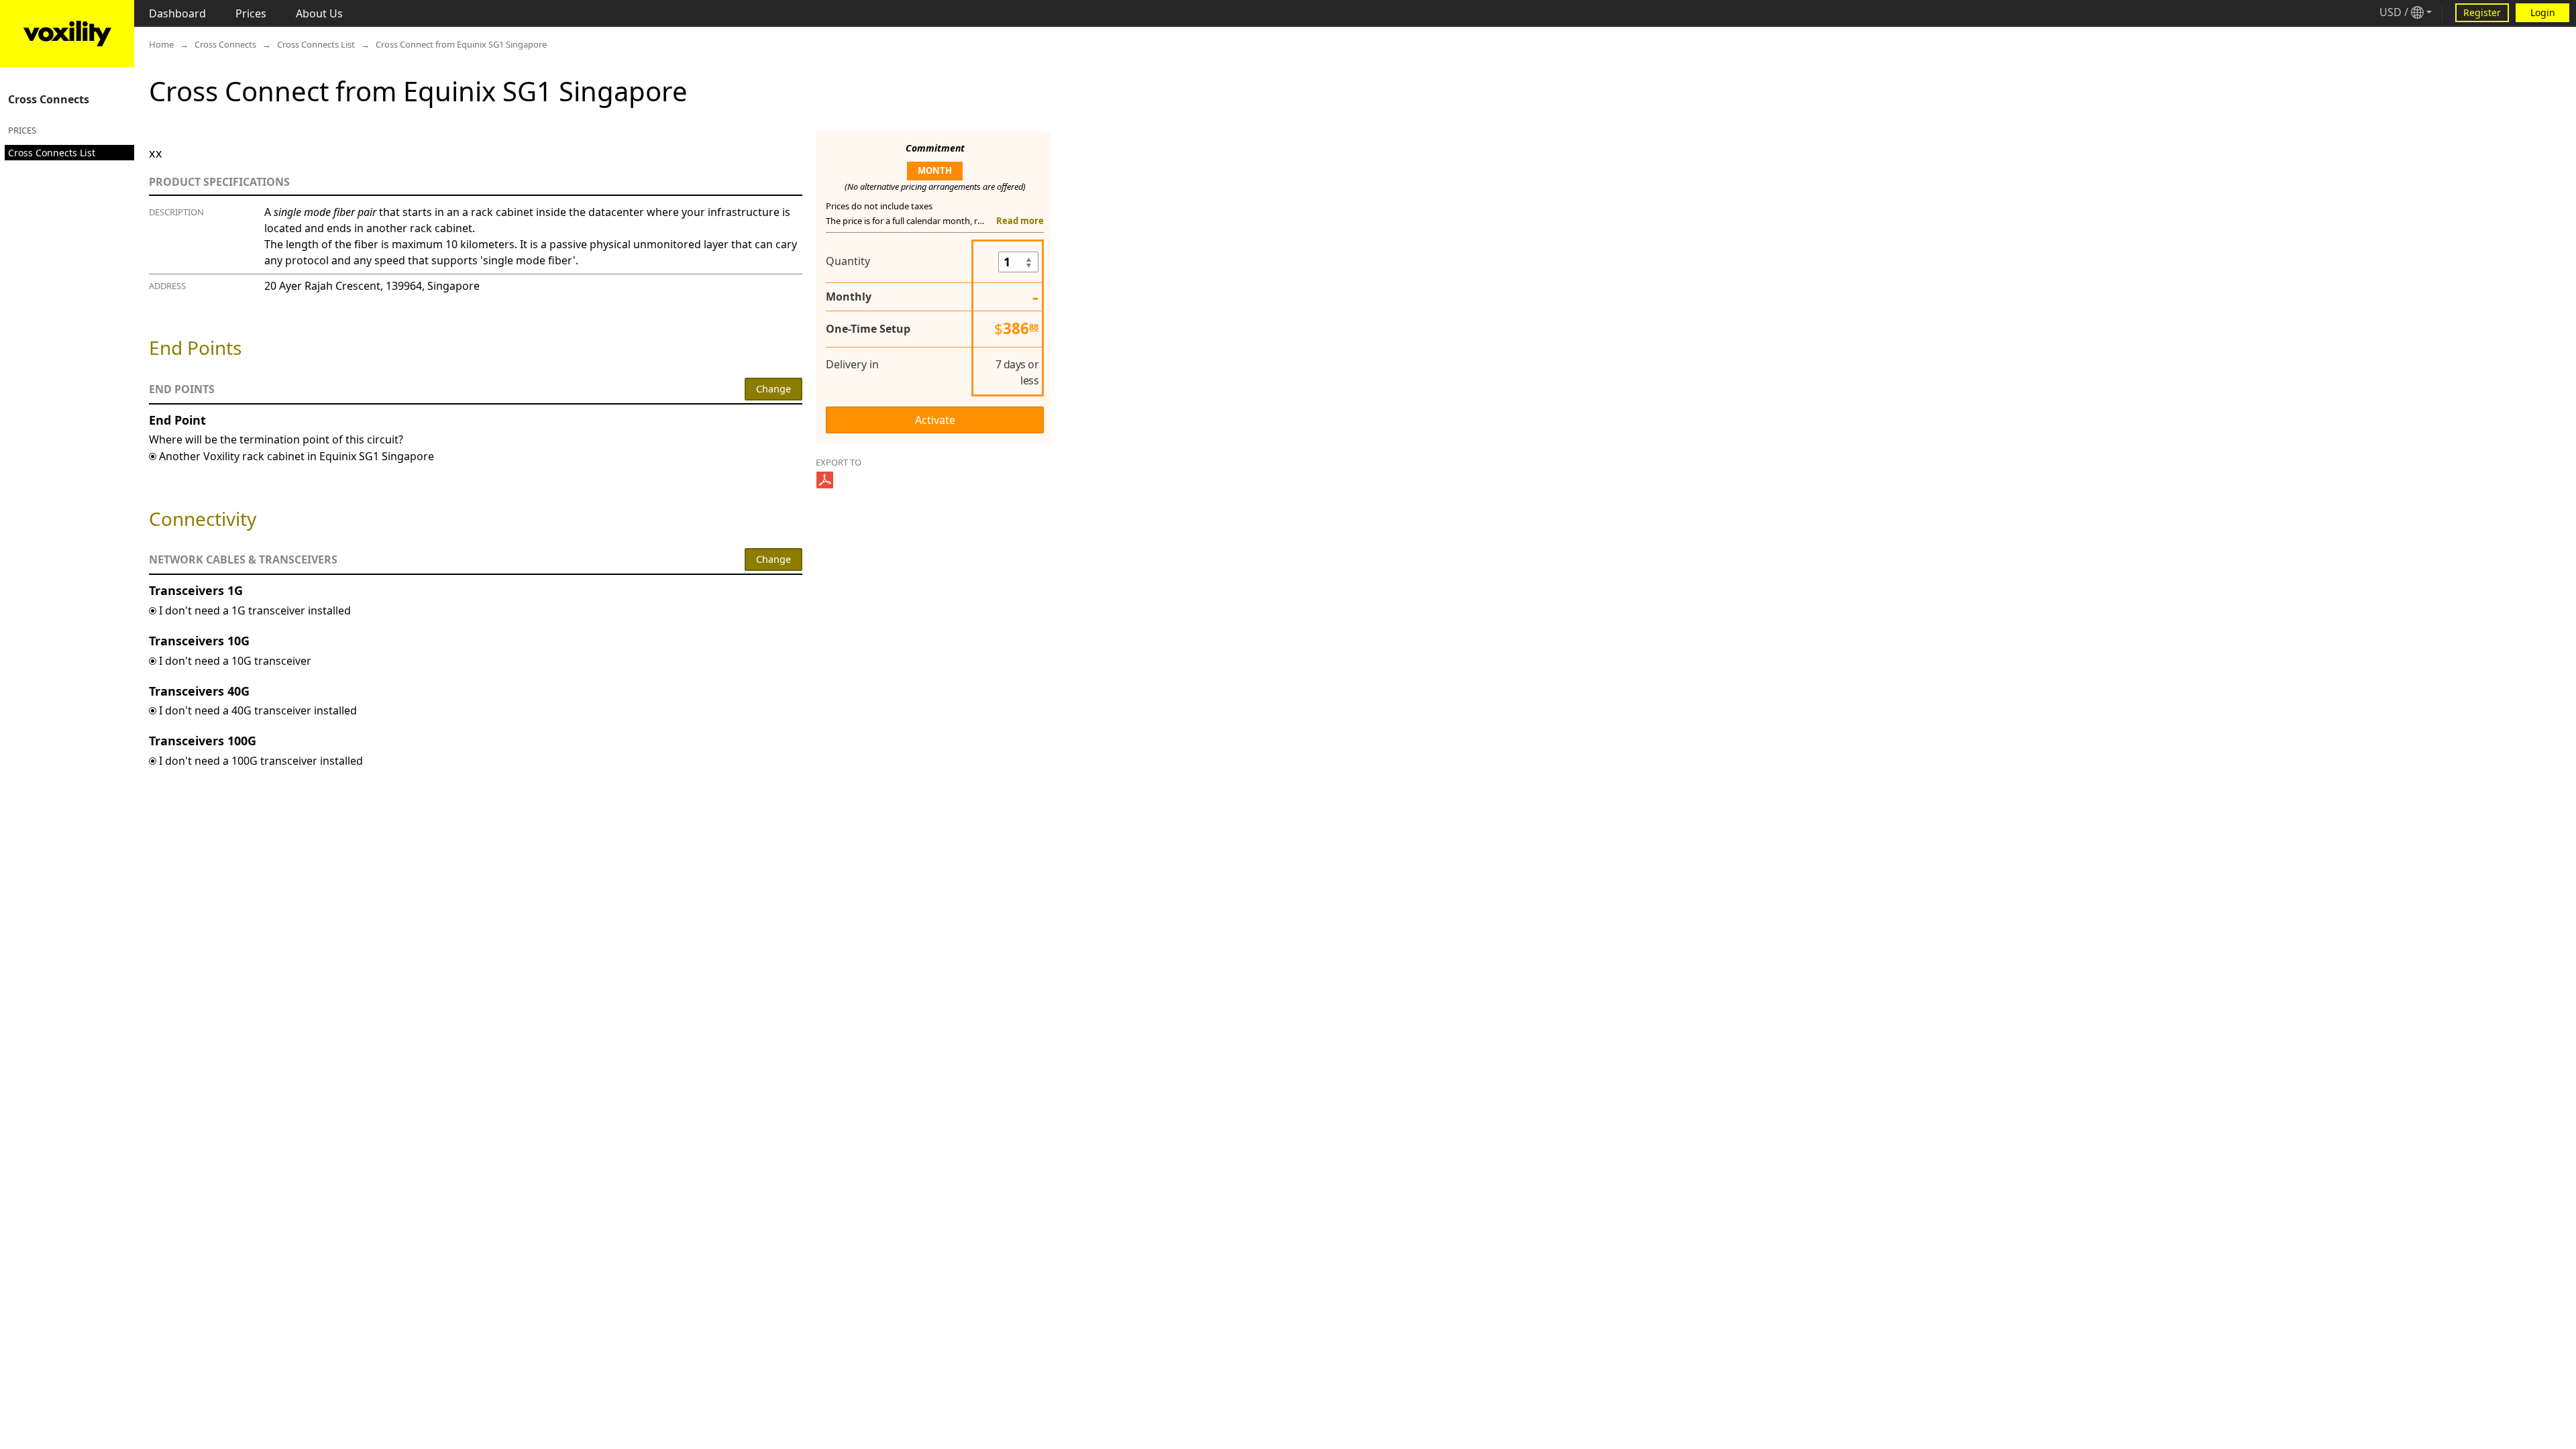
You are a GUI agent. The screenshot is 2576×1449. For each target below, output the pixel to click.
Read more (1020, 221)
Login (2543, 12)
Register (2482, 12)
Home (161, 44)
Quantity (848, 261)
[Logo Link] (67, 34)
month (935, 170)
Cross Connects (49, 99)
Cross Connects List (52, 153)
